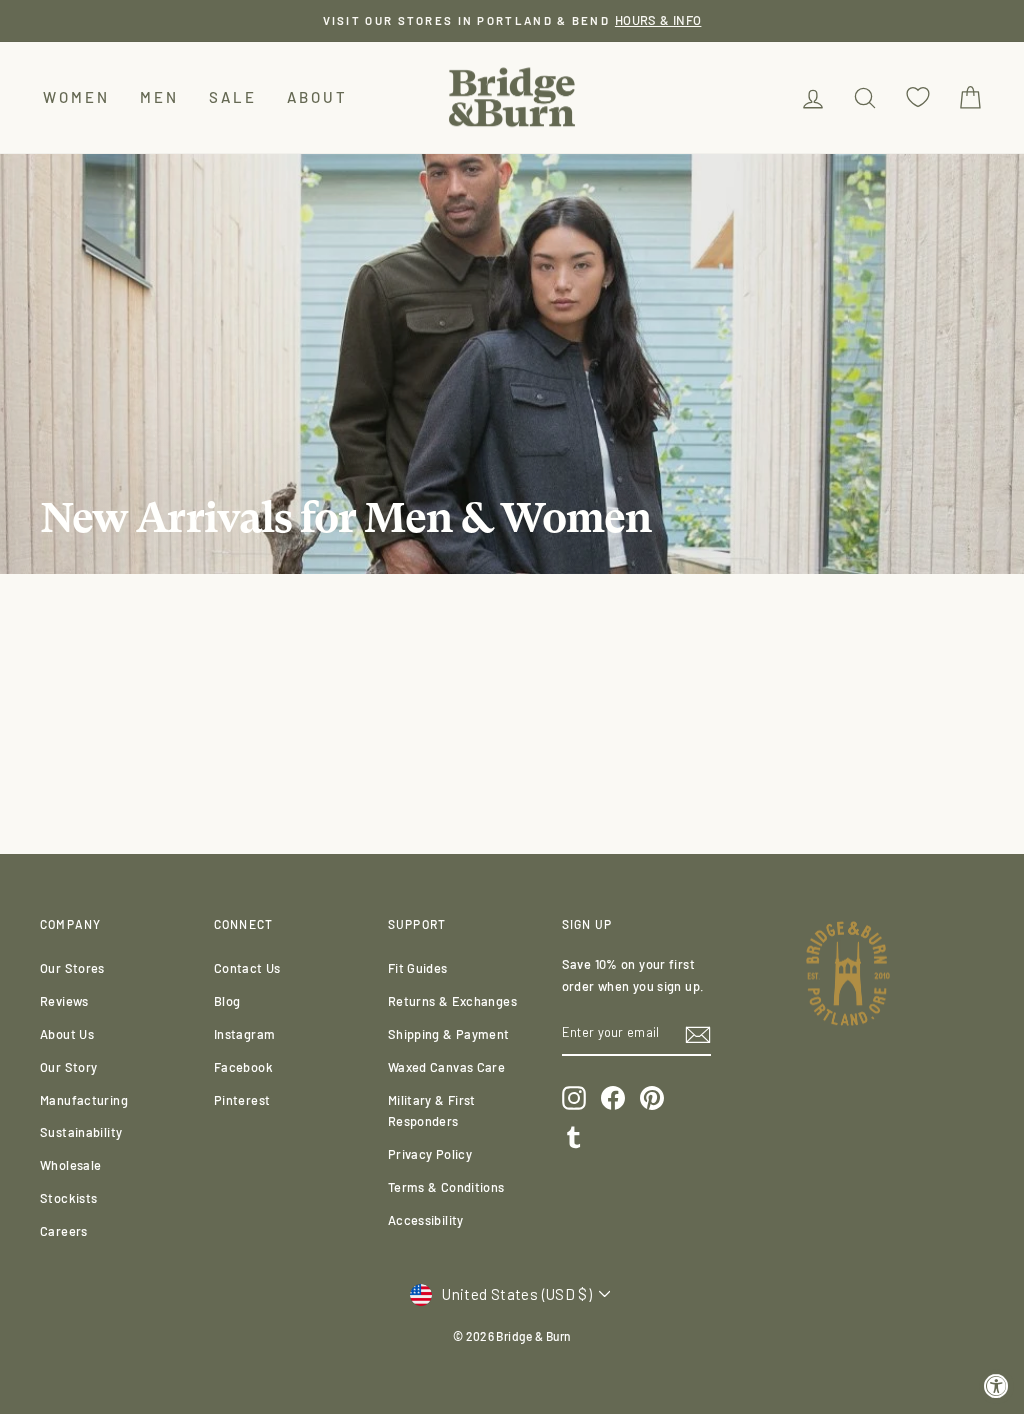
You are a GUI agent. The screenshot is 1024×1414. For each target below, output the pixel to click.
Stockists (68, 1198)
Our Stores (72, 968)
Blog (227, 1001)
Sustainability (81, 1132)
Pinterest (242, 1100)
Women (76, 97)
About (317, 97)
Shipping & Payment (449, 1034)
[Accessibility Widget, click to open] (996, 1386)
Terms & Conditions (446, 1187)
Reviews (64, 1001)
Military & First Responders (432, 1111)
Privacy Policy (430, 1154)
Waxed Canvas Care (446, 1067)
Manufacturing (84, 1100)
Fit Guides (418, 968)
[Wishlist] (918, 97)
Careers (64, 1231)
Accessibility (426, 1220)
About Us (67, 1034)
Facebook (243, 1067)
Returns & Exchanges (452, 1001)
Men (159, 97)
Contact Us (247, 968)
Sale (233, 97)
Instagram (244, 1034)
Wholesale (70, 1165)
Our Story (68, 1067)
